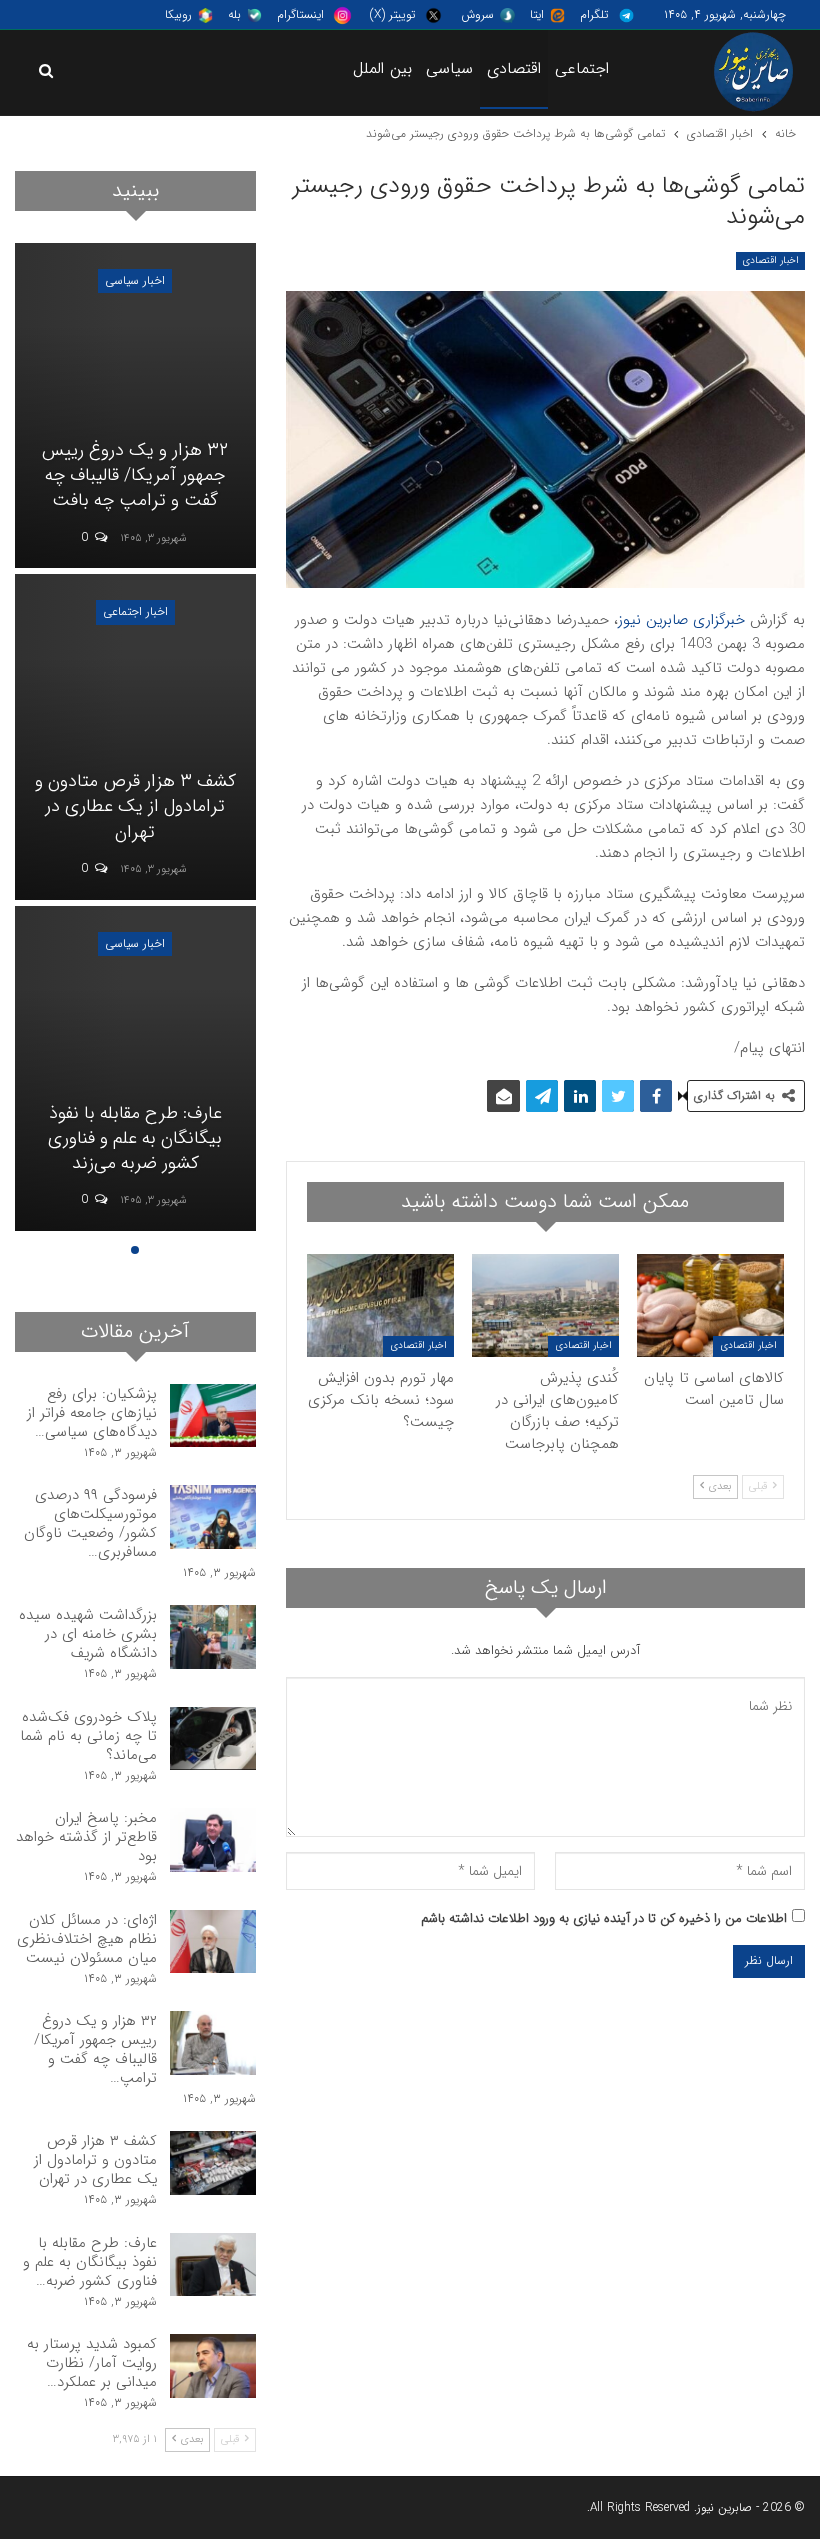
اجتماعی (582, 68)
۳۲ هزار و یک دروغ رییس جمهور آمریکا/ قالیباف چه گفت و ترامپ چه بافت (135, 475)
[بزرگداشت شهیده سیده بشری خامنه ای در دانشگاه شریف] (213, 1637)
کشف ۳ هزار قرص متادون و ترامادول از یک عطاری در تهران (135, 806)
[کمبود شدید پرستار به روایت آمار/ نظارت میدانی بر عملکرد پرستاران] (213, 2366)
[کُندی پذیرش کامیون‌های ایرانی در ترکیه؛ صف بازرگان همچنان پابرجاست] (545, 1305)
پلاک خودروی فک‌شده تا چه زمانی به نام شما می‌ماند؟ (88, 1736)
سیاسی (449, 68)
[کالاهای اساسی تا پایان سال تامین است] (710, 1305)
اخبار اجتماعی (135, 611)
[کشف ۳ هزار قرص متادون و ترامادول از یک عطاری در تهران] (135, 736)
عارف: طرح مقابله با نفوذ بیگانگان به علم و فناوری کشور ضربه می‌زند (135, 1138)
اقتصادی (514, 68)
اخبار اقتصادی (770, 260)
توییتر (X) (392, 14)
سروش (477, 14)
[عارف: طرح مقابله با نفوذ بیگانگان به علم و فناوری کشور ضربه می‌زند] (135, 1068)
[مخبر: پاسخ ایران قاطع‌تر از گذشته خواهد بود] (213, 1840)
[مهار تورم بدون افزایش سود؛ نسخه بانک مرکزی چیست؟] (380, 1305)
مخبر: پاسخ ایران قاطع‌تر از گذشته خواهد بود (86, 1837)
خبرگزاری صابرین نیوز (681, 620)
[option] (135, 740)
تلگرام (594, 14)
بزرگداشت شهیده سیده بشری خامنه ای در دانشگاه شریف (88, 1634)
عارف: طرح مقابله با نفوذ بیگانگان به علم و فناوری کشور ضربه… (90, 2262)
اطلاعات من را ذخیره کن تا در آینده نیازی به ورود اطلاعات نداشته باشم (604, 1918)
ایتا (537, 14)
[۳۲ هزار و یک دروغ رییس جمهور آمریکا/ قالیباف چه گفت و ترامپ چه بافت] (135, 405)
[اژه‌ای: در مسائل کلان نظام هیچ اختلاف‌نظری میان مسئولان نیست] (213, 1942)
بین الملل (382, 68)
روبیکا (178, 14)
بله (234, 14)
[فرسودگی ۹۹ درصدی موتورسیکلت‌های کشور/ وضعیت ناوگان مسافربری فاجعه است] (213, 1517)
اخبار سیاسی (135, 280)
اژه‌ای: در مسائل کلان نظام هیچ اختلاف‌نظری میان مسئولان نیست (87, 1939)
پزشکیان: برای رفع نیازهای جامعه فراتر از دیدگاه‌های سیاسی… (92, 1413)
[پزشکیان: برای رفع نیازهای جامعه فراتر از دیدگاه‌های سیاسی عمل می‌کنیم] (213, 1416)
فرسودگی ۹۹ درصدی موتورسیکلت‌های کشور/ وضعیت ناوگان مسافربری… (90, 1523)
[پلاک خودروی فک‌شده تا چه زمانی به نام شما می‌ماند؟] (213, 1739)
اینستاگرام (300, 14)
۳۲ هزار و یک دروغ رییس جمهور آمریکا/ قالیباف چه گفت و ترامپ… (95, 2049)
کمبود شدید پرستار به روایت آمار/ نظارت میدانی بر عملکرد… (92, 2363)
